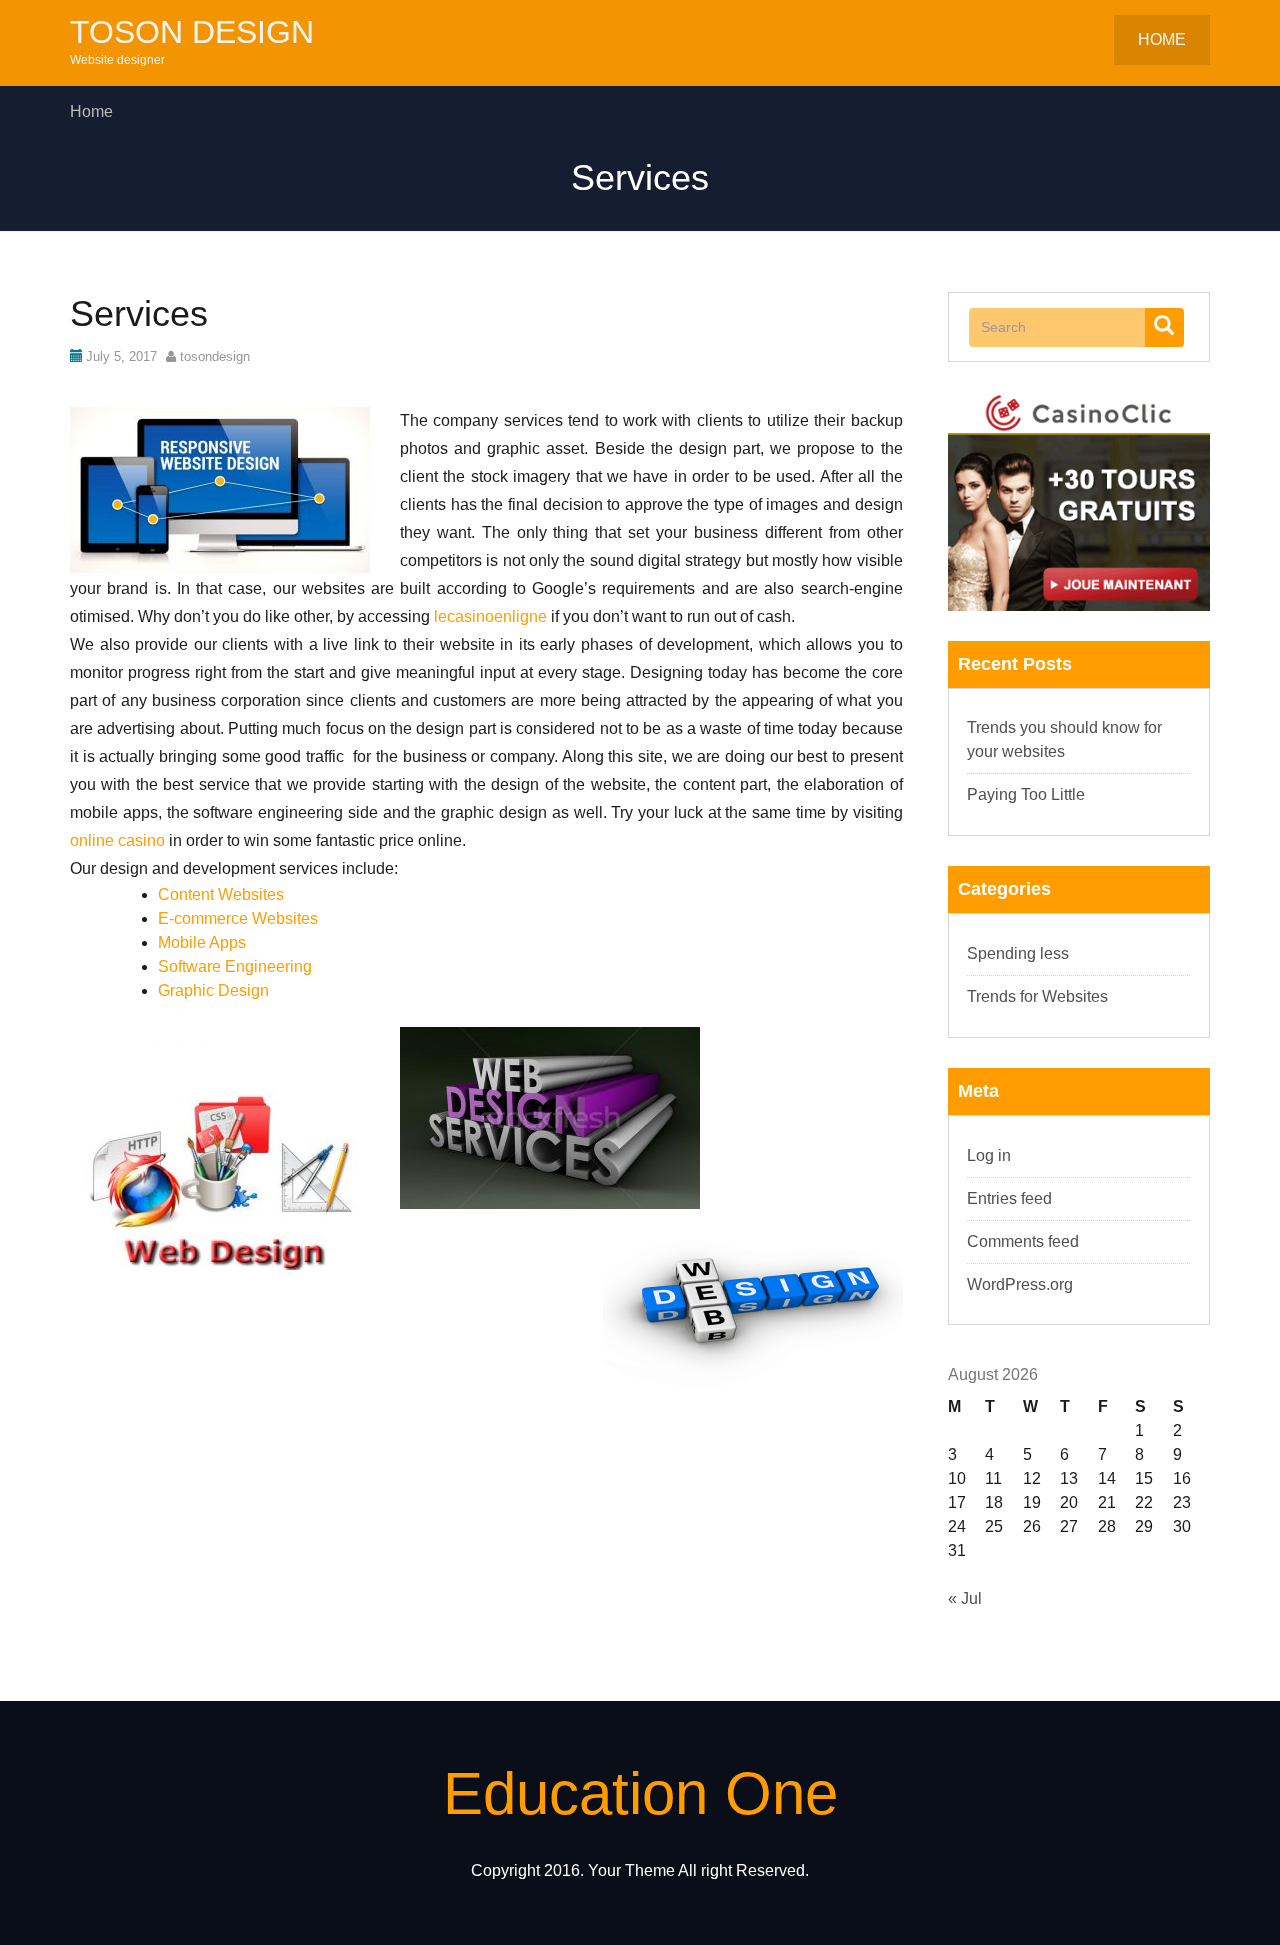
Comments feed (1023, 1241)
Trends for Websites (1037, 996)
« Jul (965, 1598)
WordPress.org (1020, 1284)
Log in (989, 1155)
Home (1162, 39)
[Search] (1164, 327)
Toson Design (192, 32)
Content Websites (221, 894)
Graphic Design (213, 990)
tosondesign (215, 356)
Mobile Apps (202, 942)
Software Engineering (235, 966)
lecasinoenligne (490, 616)
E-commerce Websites (238, 918)
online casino (117, 840)
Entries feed (1009, 1198)
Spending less (1018, 953)
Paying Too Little (1026, 794)
